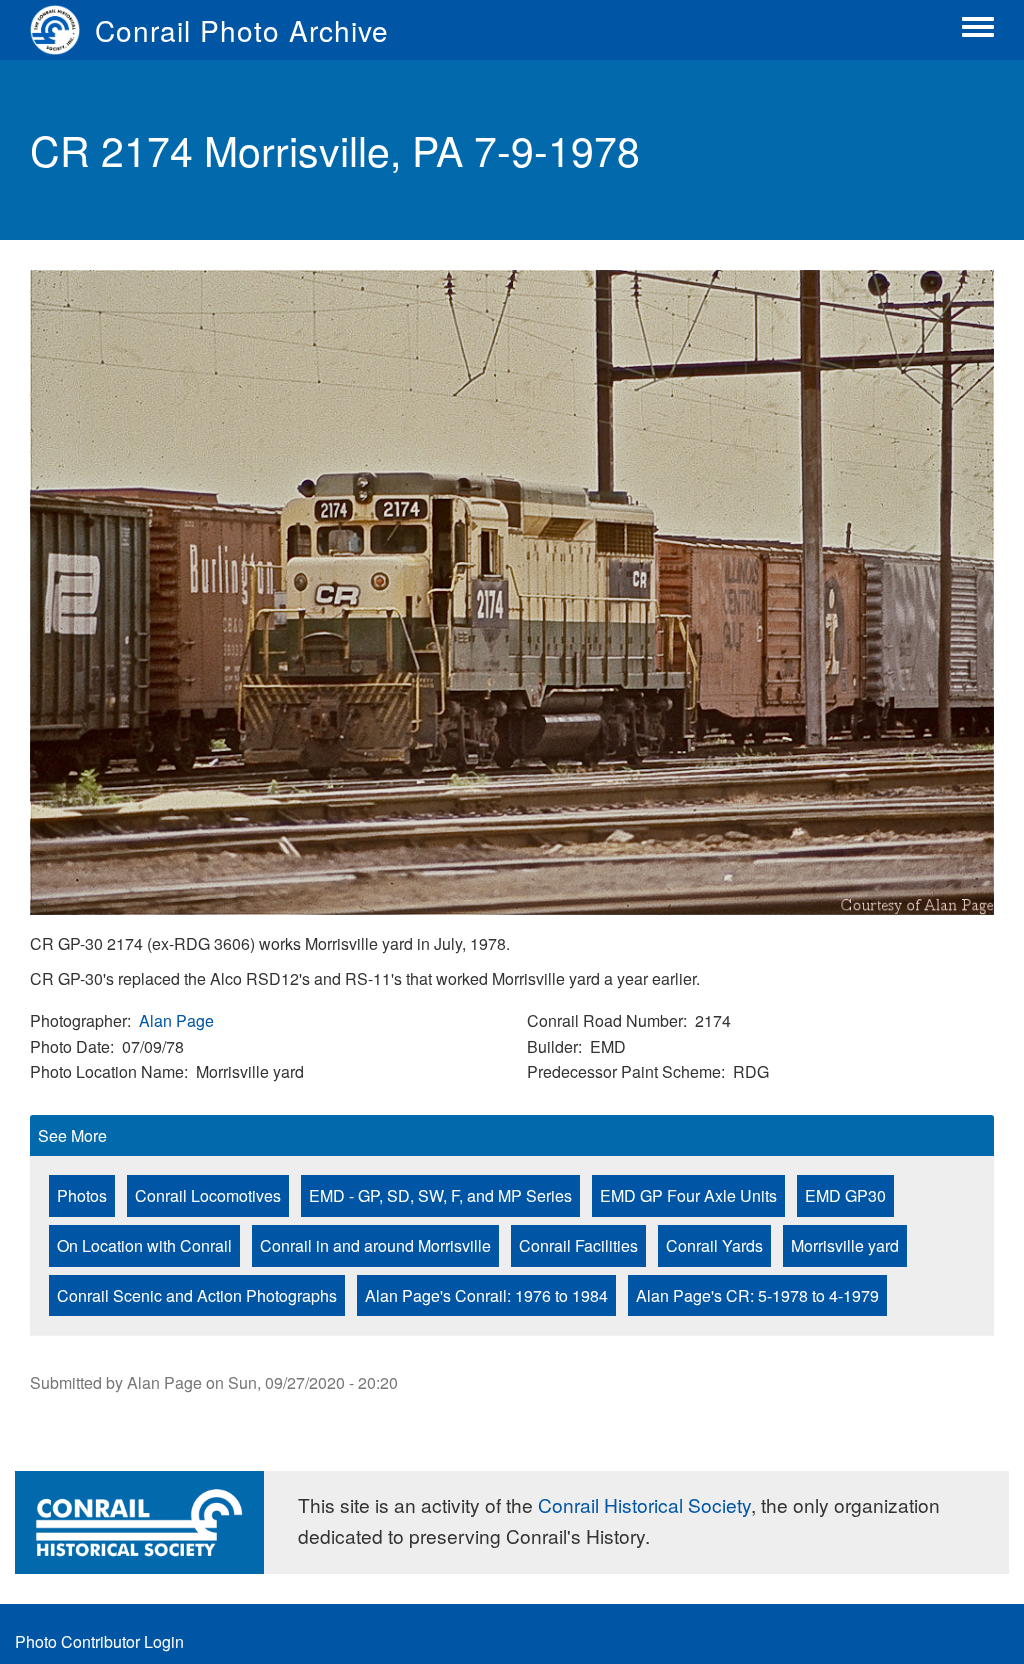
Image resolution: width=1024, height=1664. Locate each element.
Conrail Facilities (578, 1245)
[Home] (62, 30)
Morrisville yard (845, 1245)
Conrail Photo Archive (242, 30)
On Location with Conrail (144, 1245)
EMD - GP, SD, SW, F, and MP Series (440, 1195)
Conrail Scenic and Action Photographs (197, 1295)
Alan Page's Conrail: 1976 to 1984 (486, 1295)
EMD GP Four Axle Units (688, 1195)
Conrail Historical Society (644, 1504)
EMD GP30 (845, 1195)
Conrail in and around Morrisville (375, 1245)
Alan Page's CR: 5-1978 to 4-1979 (757, 1295)
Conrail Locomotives (208, 1195)
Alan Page (176, 1020)
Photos (82, 1195)
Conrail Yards (714, 1245)
